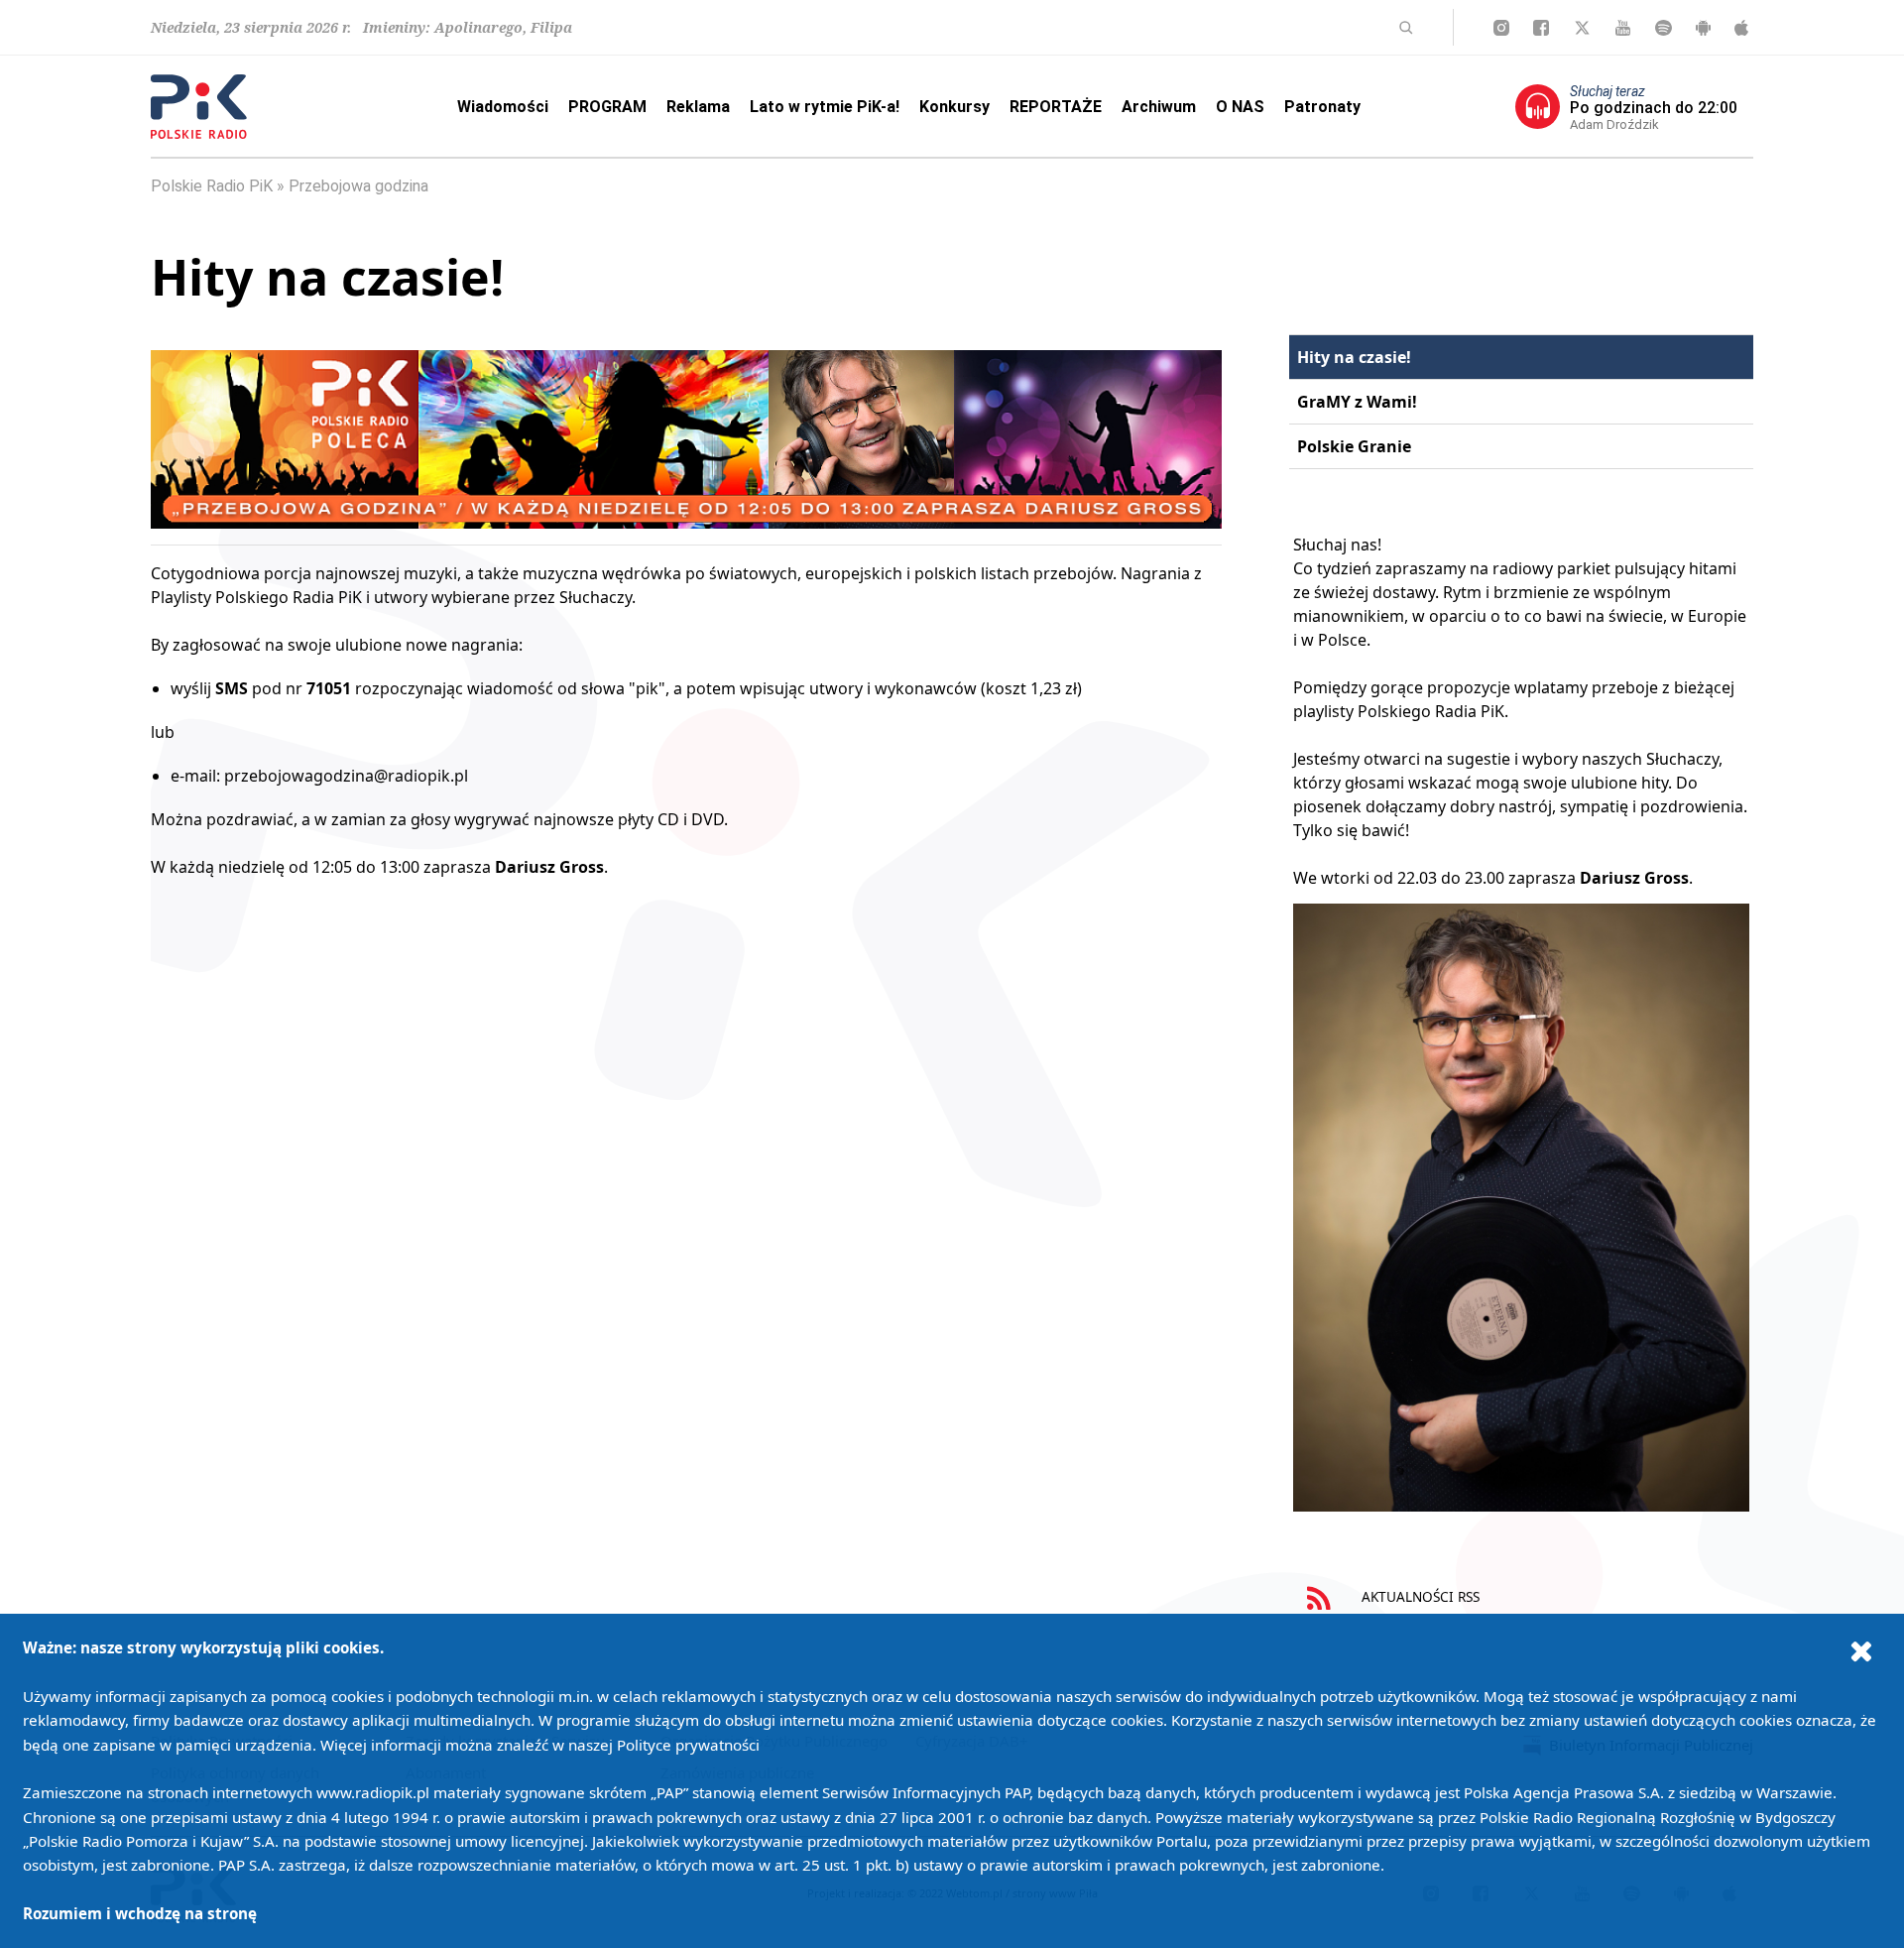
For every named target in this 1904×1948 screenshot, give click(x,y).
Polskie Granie (1354, 446)
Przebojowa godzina (358, 186)
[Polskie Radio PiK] (199, 107)
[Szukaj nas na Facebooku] (1541, 28)
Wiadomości (503, 107)
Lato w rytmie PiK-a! (825, 107)
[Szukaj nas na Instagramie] (1501, 28)
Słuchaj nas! (1337, 545)
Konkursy (954, 107)
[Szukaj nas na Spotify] (1664, 28)
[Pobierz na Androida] (1703, 28)
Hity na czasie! (1354, 357)
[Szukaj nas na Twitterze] (1582, 28)
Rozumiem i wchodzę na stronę (140, 1913)
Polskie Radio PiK (212, 186)
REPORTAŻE (1056, 107)
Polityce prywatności (688, 1745)
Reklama (698, 107)
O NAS (1240, 107)
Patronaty (1322, 107)
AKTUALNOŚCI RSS (1419, 1596)
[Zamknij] (1861, 1650)
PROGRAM (607, 107)
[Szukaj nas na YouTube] (1623, 28)
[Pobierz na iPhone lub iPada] (1741, 28)
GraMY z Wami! (1357, 402)
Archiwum (1159, 107)
